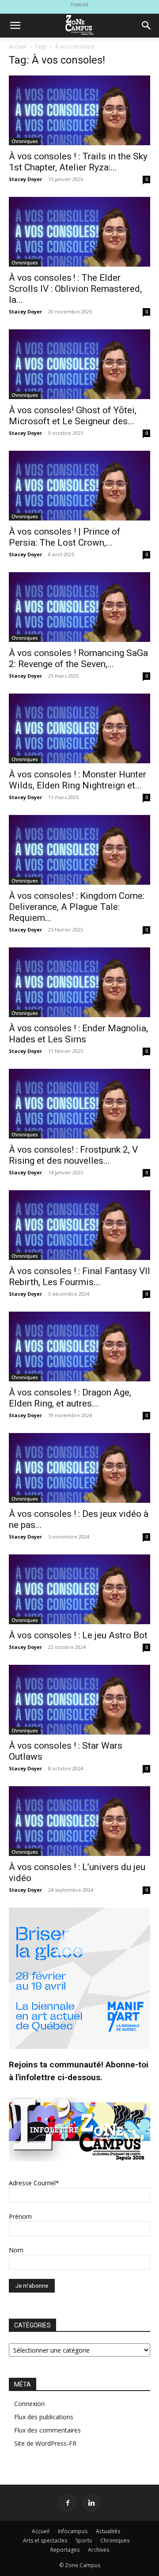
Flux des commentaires (47, 2430)
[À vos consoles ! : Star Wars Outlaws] (79, 1700)
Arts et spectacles (45, 2540)
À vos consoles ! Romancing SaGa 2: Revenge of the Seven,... (78, 658)
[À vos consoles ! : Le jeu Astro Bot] (79, 1589)
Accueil (18, 47)
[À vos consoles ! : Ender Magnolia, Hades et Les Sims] (79, 982)
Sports (84, 2540)
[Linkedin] (91, 2503)
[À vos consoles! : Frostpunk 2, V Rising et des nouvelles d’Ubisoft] (79, 1104)
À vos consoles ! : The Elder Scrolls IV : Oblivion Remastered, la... (75, 289)
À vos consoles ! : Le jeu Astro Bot (78, 1635)
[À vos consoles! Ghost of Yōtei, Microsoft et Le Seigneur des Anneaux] (79, 364)
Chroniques (25, 141)
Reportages (65, 2550)
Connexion (29, 2404)
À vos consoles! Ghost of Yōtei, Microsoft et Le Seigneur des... (73, 416)
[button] (15, 26)
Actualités (108, 2531)
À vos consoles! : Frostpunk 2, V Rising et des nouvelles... (73, 1155)
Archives (98, 2550)
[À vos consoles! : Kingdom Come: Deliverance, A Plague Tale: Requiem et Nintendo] (79, 850)
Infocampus (73, 2531)
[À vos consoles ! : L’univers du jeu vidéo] (79, 1821)
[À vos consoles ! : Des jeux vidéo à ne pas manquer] (79, 1468)
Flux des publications (44, 2417)
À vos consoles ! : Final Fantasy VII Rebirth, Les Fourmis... (79, 1277)
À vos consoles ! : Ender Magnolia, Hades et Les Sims (78, 1034)
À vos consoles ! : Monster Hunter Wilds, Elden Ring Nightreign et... (78, 780)
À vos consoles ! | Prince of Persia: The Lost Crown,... (65, 537)
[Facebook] (68, 2503)
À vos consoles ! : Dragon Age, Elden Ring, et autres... (70, 1398)
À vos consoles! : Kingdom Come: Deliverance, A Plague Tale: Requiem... (77, 907)
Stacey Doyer (25, 179)
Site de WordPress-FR (45, 2443)
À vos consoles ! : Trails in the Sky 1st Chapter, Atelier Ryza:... (78, 162)
